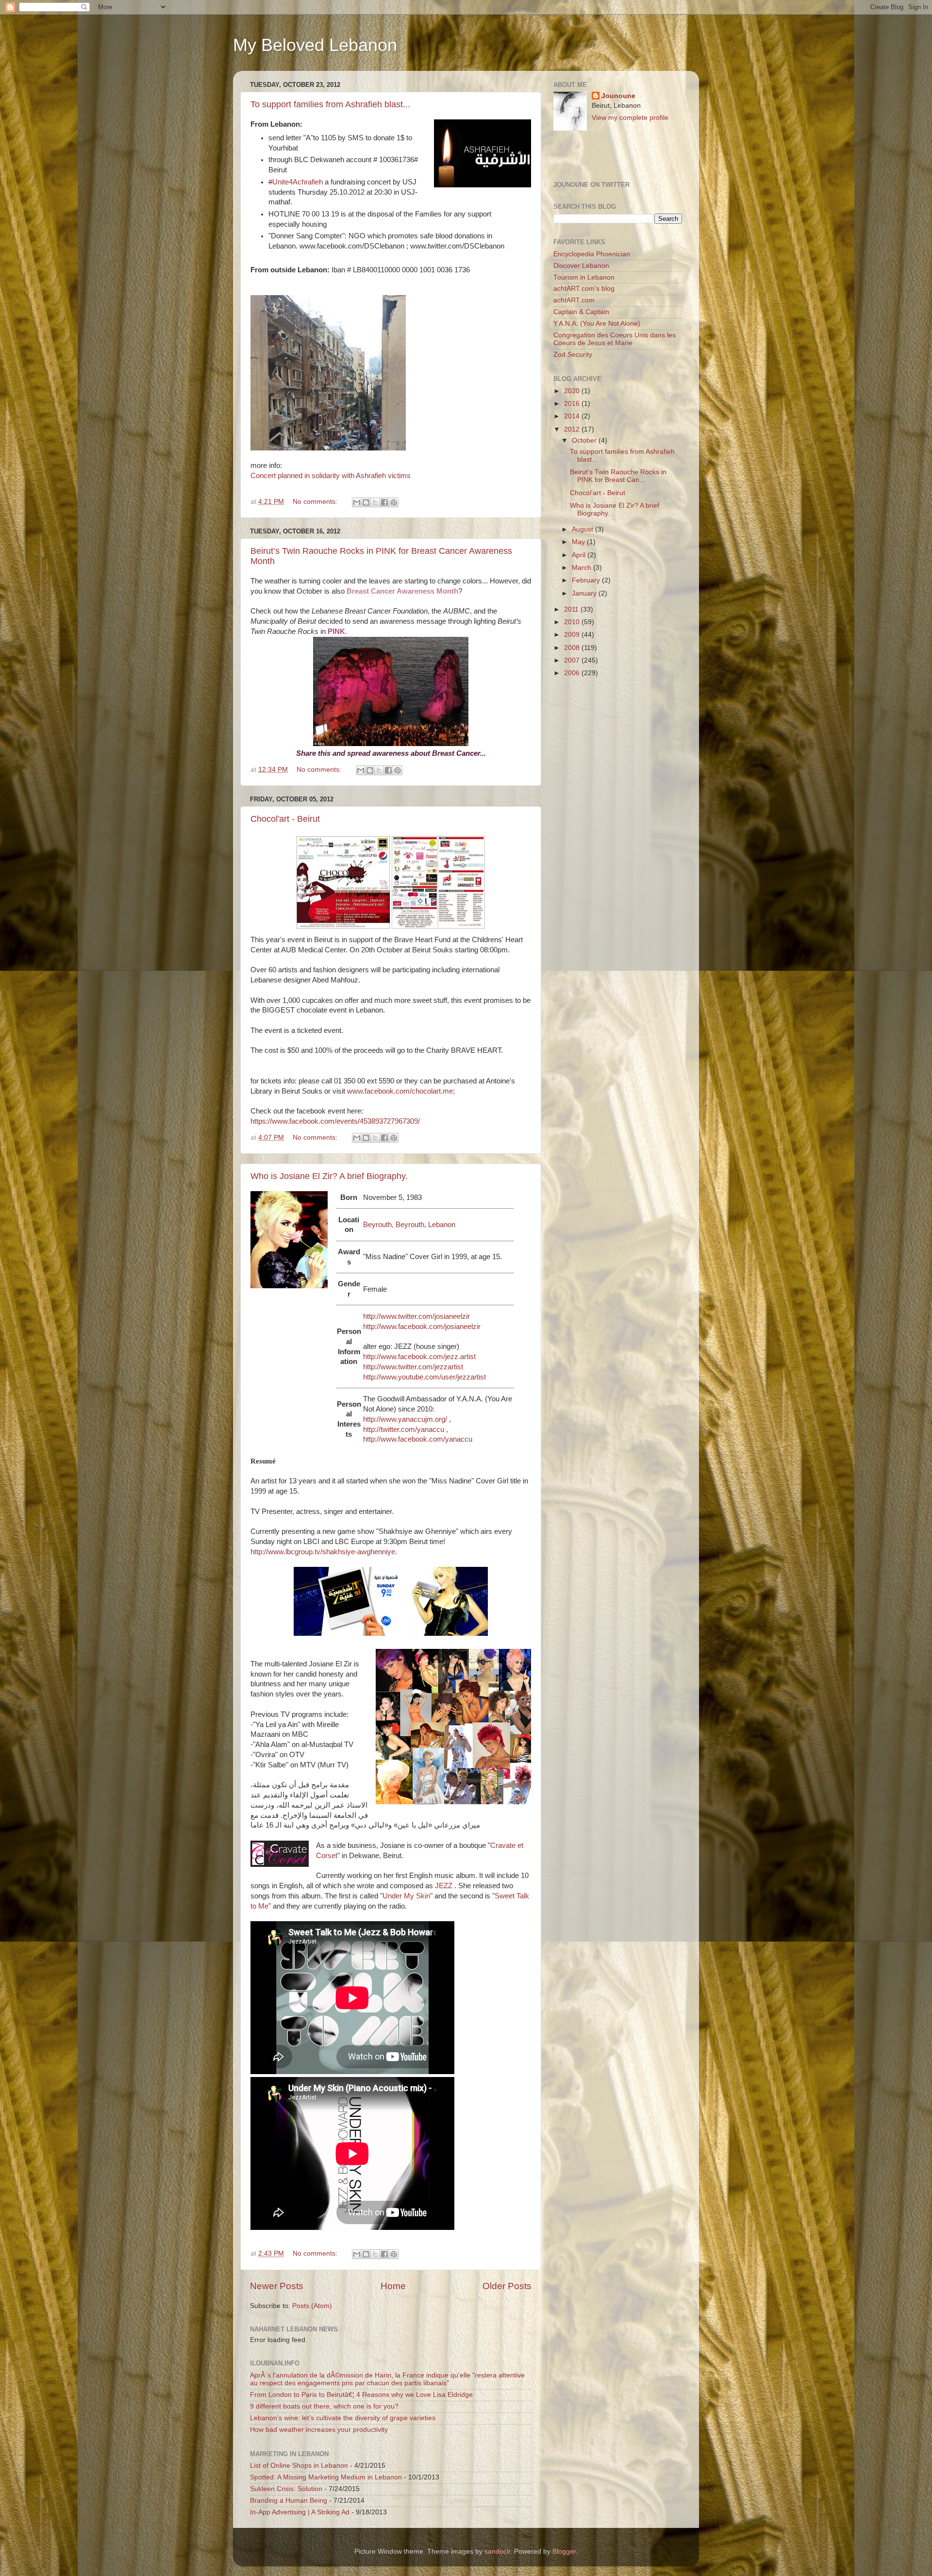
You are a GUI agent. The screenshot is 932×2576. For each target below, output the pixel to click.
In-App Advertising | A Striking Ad (300, 2512)
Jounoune (618, 96)
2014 (573, 416)
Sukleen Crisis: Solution (286, 2489)
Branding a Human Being (289, 2501)
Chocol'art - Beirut (285, 819)
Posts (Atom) (312, 2306)
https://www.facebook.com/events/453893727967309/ (335, 1121)
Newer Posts (277, 2286)
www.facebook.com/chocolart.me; (401, 1091)
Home (393, 2286)
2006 (573, 673)
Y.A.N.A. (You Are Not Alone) (597, 324)
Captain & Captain (581, 312)
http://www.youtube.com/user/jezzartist (424, 1377)
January (585, 593)
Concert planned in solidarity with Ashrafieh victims (331, 476)
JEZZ (445, 1886)
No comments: (316, 502)
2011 (572, 609)
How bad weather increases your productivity (319, 2430)
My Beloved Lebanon (315, 45)
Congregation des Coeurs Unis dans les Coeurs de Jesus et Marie (615, 339)
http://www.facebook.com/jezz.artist (419, 1357)
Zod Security (573, 355)
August (583, 529)
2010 (573, 622)
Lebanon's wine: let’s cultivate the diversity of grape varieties (343, 2418)
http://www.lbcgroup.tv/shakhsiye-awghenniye (323, 1552)
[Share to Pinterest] (394, 502)
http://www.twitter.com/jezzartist (413, 1367)
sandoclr (497, 2551)
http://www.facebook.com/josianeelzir (422, 1327)
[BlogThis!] (366, 502)
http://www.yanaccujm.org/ (405, 1419)
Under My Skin (406, 1896)
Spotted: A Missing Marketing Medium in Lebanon (326, 2477)
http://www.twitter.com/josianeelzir (416, 1316)
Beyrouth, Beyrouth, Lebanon (409, 1225)
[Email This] (357, 502)
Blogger (564, 2551)
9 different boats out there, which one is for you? (324, 2406)
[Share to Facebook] (384, 502)
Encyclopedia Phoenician (592, 254)
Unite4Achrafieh (296, 182)
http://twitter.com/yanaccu (404, 1429)
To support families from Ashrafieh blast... (330, 104)
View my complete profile (630, 118)
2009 (573, 635)
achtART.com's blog (584, 289)
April (580, 555)
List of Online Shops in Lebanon (299, 2466)
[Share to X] (375, 502)
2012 (573, 429)
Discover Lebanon (581, 266)
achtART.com (574, 300)
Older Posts (507, 2286)
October (585, 440)
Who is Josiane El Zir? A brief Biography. (329, 1176)
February (587, 580)
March (582, 568)
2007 (573, 660)
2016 (573, 404)
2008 (573, 648)
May (579, 542)
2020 (573, 391)
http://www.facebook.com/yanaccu (418, 1439)
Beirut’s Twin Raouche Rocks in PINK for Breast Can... (618, 476)
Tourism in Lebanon (584, 277)
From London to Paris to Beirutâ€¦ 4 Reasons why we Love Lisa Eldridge (361, 2395)
